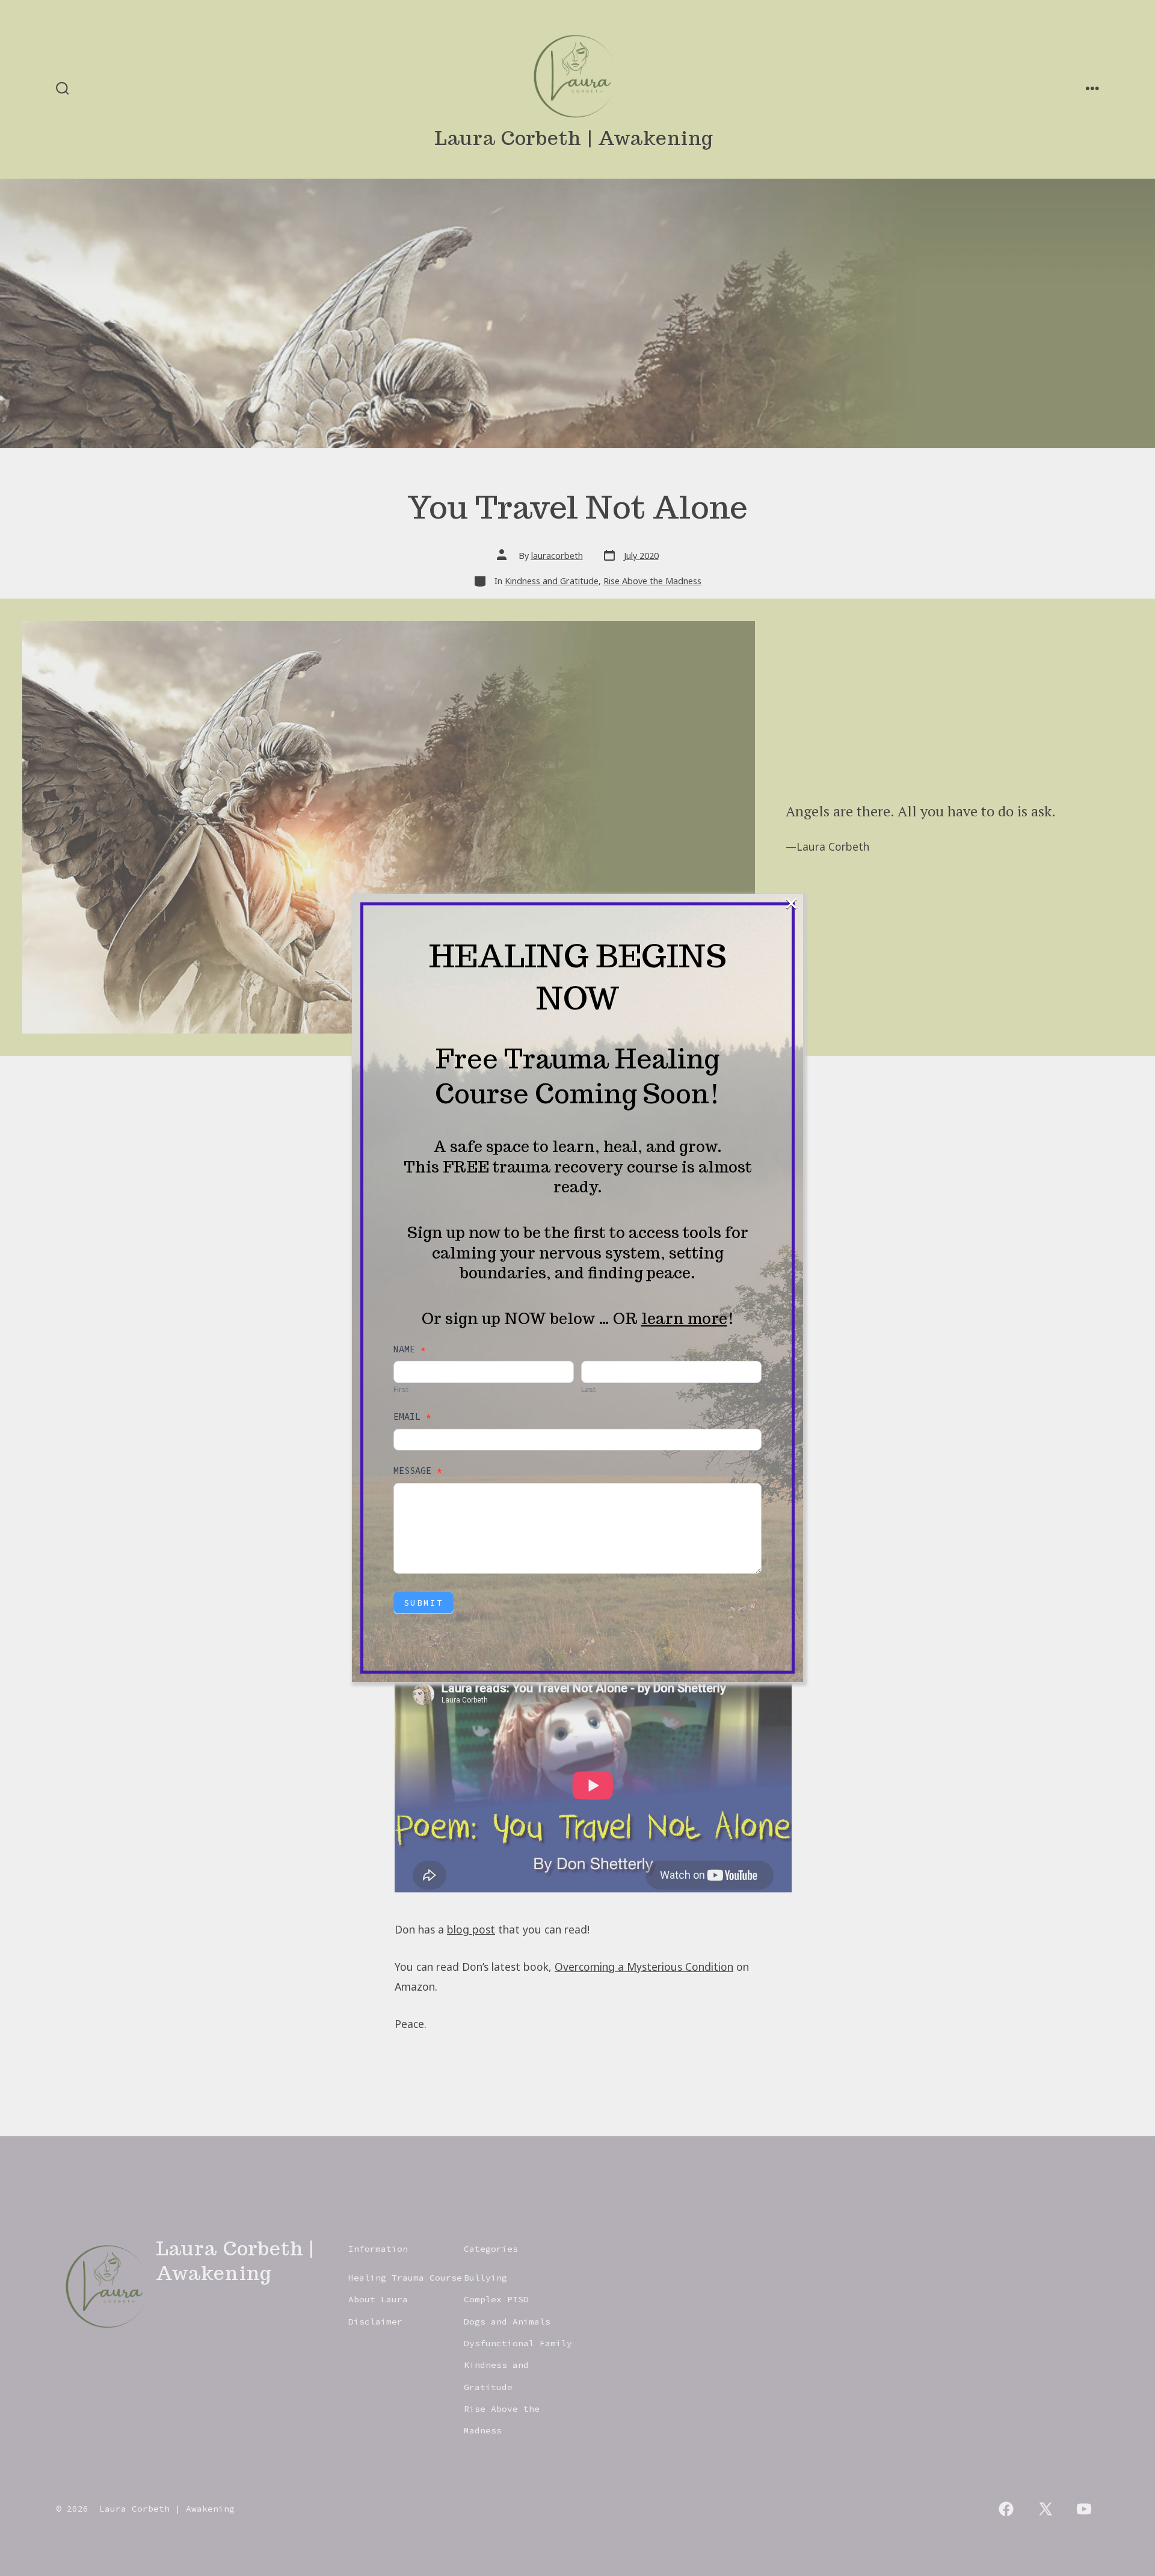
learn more (684, 1318)
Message (418, 1471)
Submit (423, 1603)
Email (412, 1416)
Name (410, 1349)
